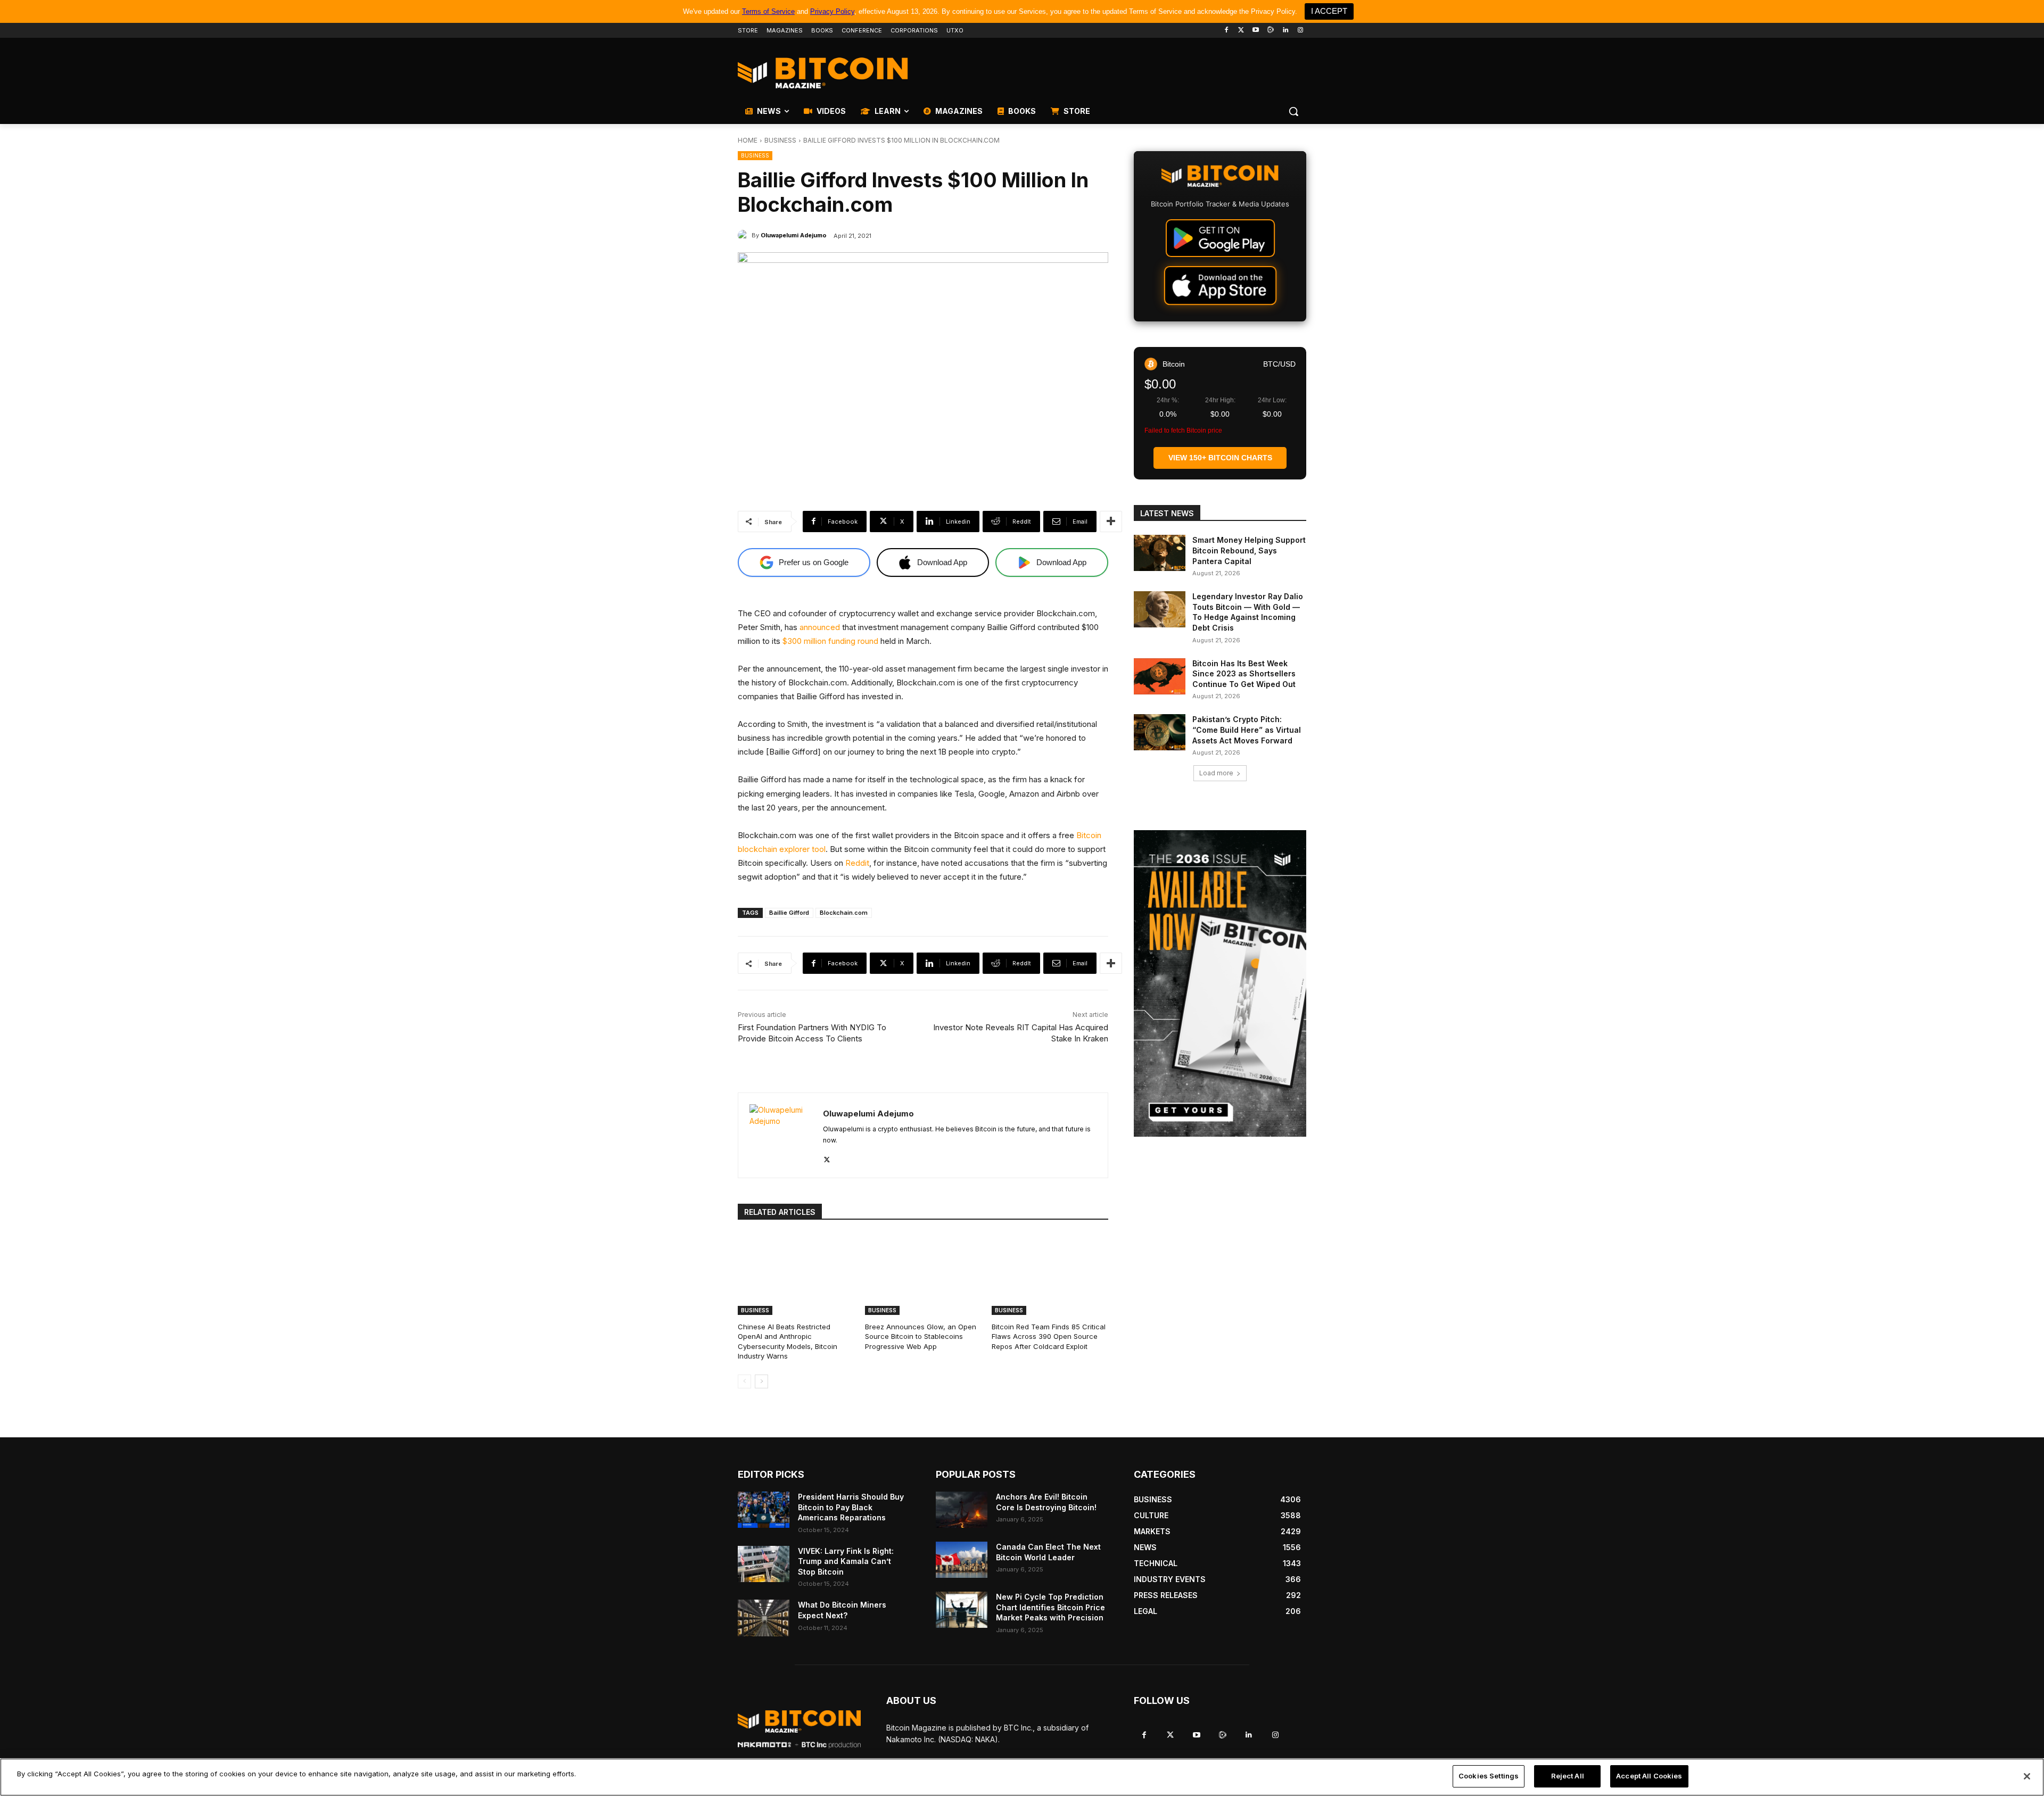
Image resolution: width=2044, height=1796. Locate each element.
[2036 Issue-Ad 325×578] (1220, 983)
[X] (827, 1157)
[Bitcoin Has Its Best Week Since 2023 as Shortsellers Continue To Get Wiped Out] (1160, 676)
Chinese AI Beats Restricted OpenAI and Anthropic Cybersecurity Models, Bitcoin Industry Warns (788, 1341)
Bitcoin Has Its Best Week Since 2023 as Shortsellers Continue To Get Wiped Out (1244, 674)
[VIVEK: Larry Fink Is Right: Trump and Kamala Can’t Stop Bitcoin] (764, 1564)
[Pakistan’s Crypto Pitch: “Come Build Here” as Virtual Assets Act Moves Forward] (1160, 732)
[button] (1293, 111)
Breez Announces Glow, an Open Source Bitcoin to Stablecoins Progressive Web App (921, 1336)
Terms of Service (768, 11)
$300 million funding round (830, 641)
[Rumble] (1271, 31)
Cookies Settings (1489, 1776)
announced (820, 627)
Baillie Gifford (789, 913)
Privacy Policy (832, 11)
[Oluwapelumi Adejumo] (745, 235)
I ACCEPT (1329, 11)
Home (748, 140)
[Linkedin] (1285, 31)
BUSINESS (780, 140)
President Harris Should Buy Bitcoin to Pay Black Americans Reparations (851, 1507)
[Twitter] (1241, 31)
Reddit (857, 863)
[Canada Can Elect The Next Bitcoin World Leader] (962, 1560)
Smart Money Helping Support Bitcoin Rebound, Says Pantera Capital (1249, 550)
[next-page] (761, 1381)
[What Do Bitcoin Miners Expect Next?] (764, 1618)
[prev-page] (744, 1381)
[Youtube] (1256, 31)
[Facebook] (1226, 31)
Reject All (1568, 1776)
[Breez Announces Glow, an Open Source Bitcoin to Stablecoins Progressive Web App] (923, 1274)
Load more (1216, 773)
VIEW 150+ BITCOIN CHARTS (1220, 458)
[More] (1111, 522)
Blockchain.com (844, 913)
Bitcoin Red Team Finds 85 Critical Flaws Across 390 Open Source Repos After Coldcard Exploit (1049, 1336)
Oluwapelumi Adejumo (794, 235)
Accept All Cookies (1649, 1776)
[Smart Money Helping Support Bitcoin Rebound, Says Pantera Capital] (1160, 553)
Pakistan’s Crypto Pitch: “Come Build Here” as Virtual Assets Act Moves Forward (1247, 730)
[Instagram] (1300, 31)
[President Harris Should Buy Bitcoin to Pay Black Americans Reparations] (764, 1510)
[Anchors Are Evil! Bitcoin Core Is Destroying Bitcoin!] (962, 1510)
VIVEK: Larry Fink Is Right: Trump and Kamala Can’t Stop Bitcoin (846, 1561)
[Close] (2027, 1776)
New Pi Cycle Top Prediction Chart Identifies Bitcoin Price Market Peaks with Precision (1050, 1607)
